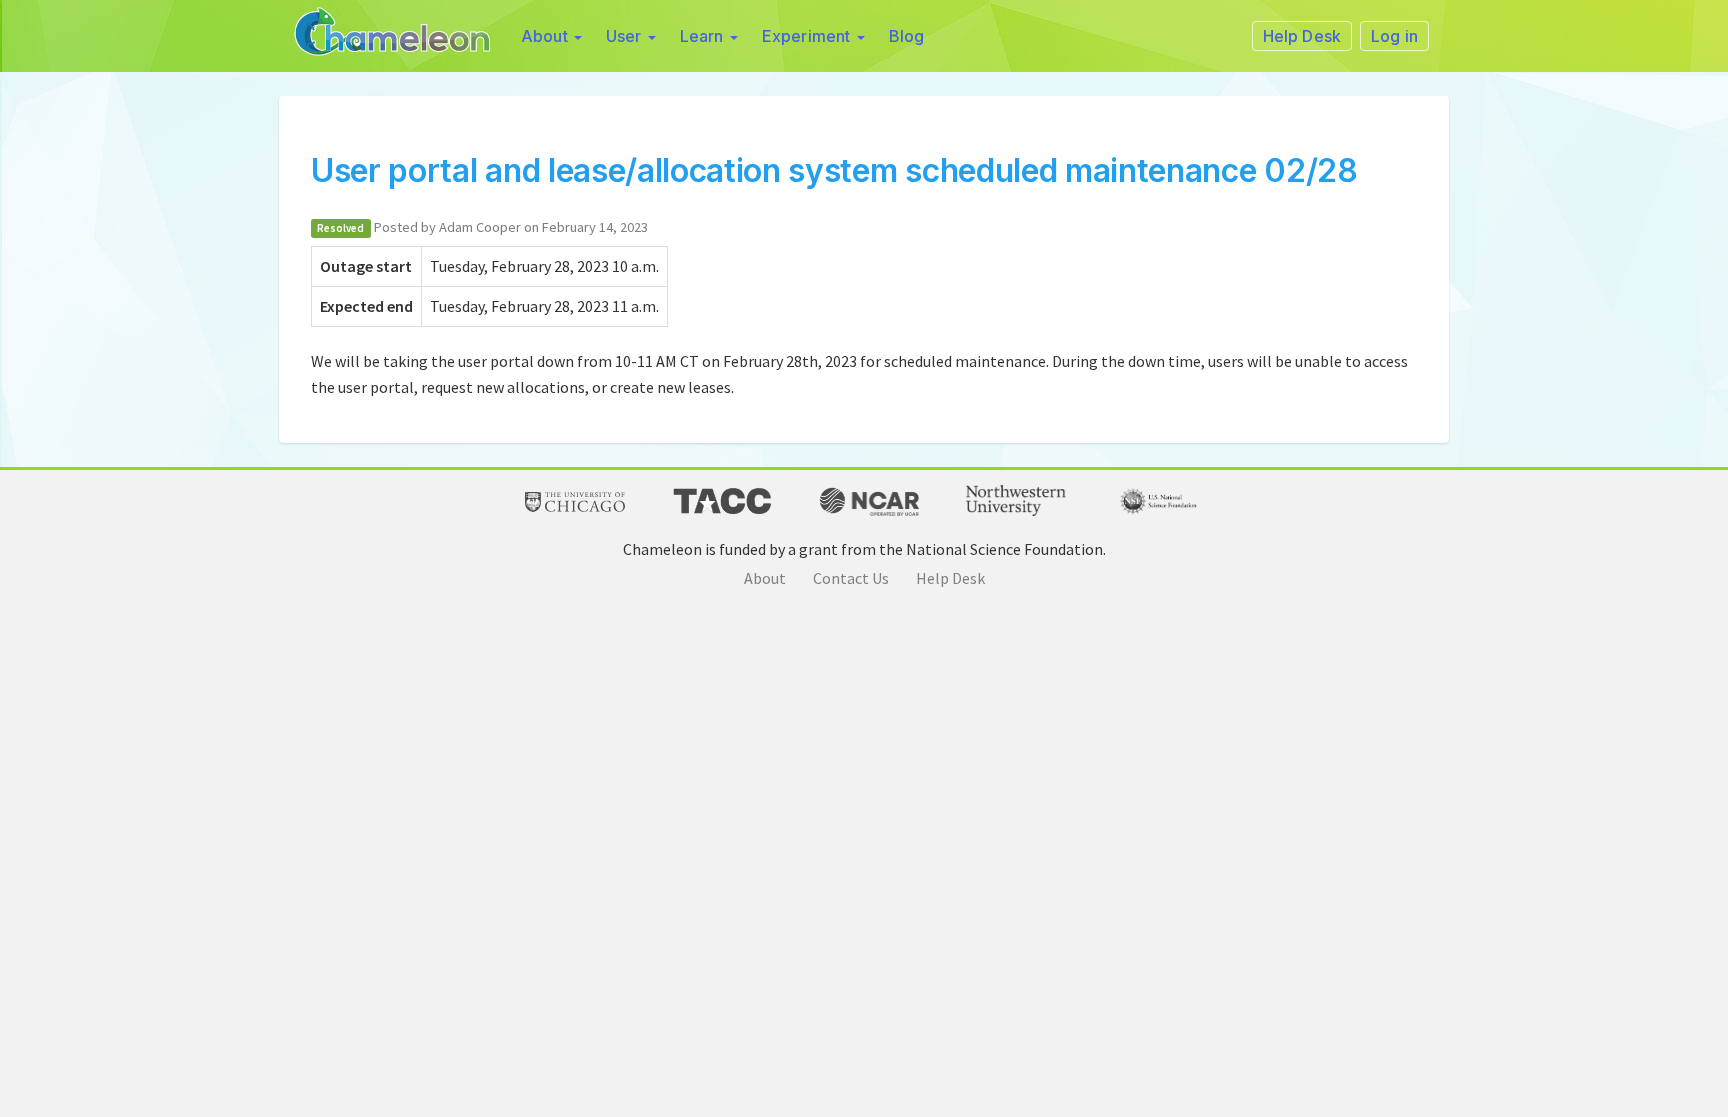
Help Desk (950, 578)
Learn (704, 36)
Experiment (808, 36)
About (546, 36)
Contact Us (851, 578)
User (626, 36)
